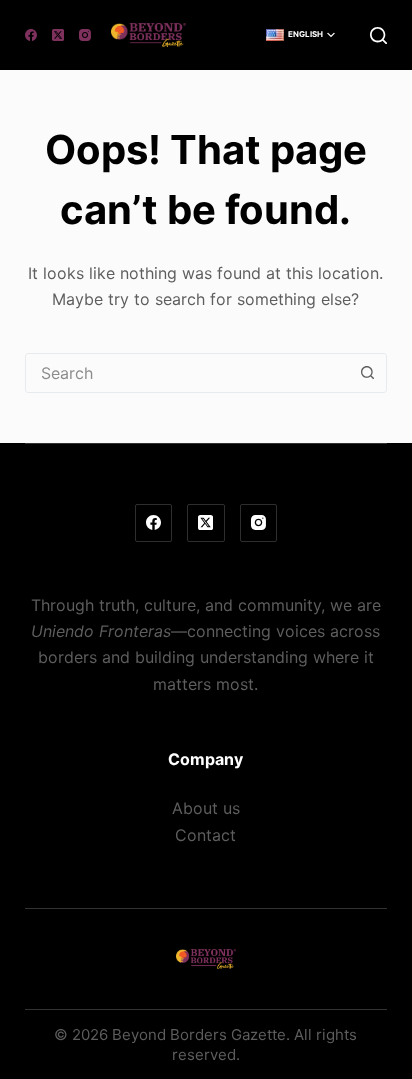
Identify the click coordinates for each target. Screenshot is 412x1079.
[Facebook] (31, 35)
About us (206, 808)
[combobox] (187, 373)
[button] (300, 34)
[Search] (378, 35)
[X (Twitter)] (58, 35)
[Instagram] (85, 35)
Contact (205, 835)
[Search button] (367, 373)
